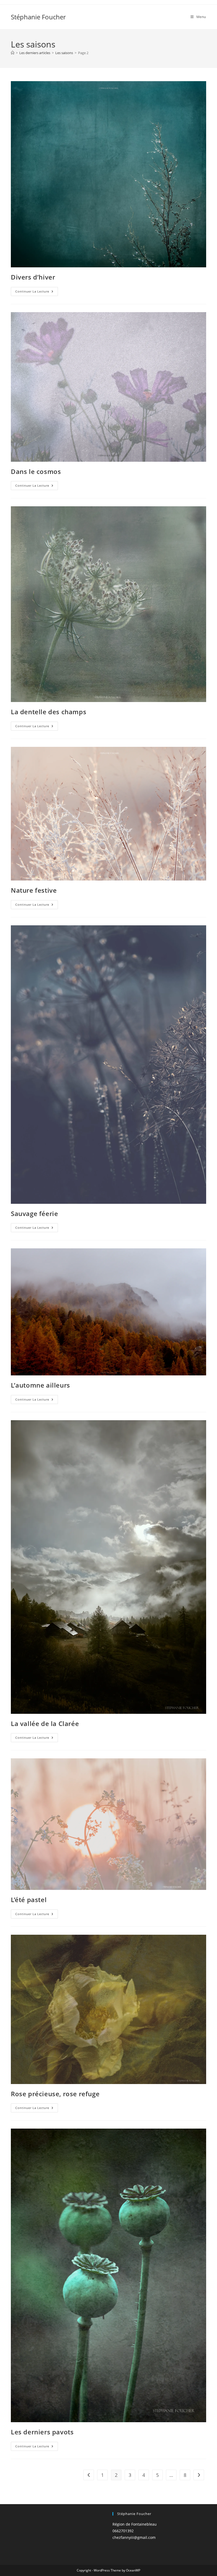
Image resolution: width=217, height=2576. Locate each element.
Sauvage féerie (34, 1213)
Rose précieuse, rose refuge (55, 2094)
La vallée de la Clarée (45, 1723)
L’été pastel (29, 1900)
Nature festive (34, 890)
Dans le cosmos (36, 471)
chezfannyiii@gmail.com (134, 2537)
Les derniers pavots (42, 2432)
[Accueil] (13, 53)
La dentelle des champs (49, 712)
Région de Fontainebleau (135, 2524)
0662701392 (123, 2531)
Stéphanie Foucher (38, 17)
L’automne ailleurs (40, 1385)
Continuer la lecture (37, 292)
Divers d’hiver (33, 277)
